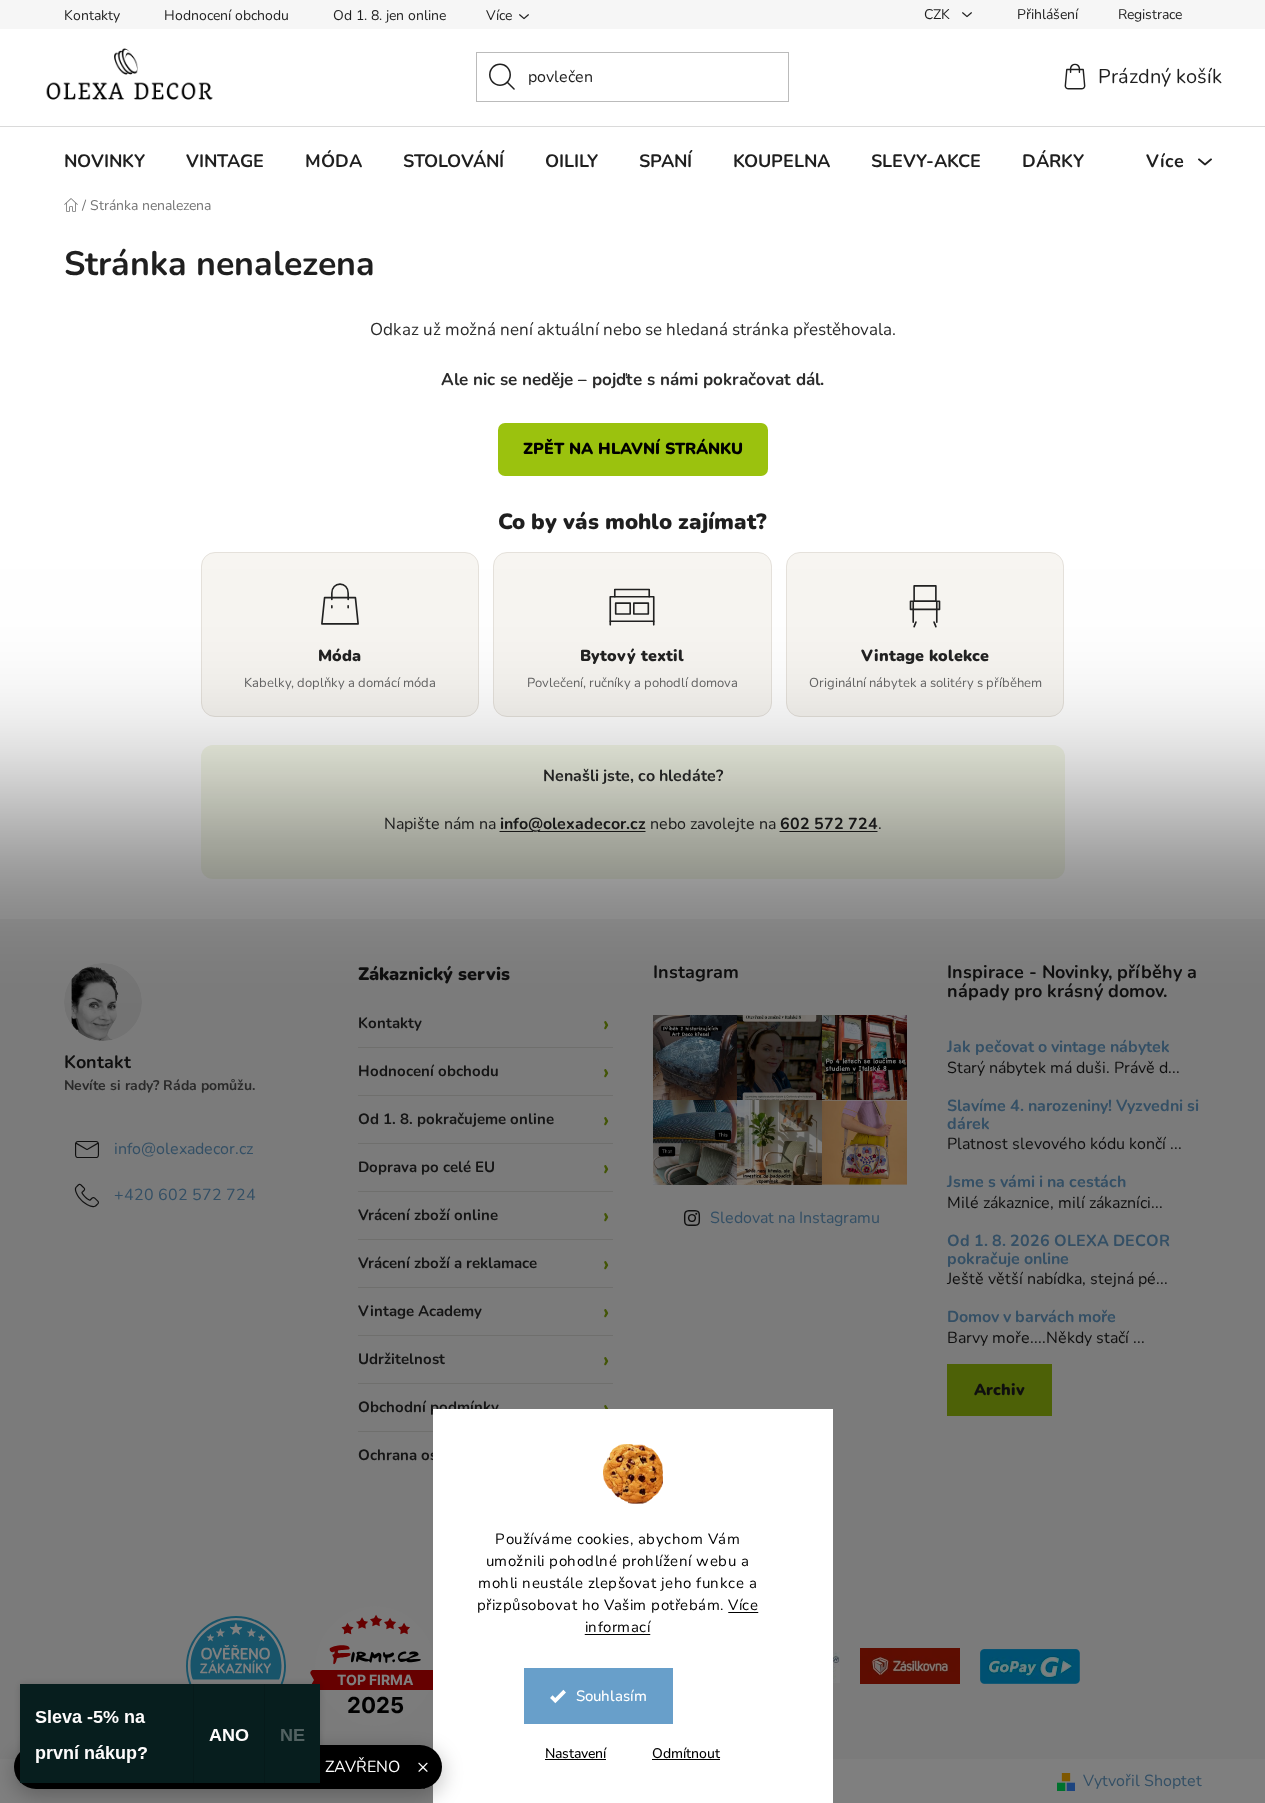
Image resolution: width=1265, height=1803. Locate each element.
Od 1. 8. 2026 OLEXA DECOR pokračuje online (1058, 1250)
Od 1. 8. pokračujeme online (456, 1119)
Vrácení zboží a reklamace (447, 1263)
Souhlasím (611, 1696)
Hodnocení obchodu (226, 15)
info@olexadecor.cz (573, 824)
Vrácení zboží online (428, 1215)
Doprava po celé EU (426, 1167)
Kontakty (92, 15)
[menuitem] (104, 161)
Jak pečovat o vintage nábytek (1058, 1048)
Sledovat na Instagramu (795, 1218)
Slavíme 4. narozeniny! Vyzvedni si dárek (1073, 1115)
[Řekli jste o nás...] (236, 1665)
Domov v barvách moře (1031, 1318)
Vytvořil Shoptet (1142, 1781)
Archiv (999, 1390)
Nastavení (575, 1753)
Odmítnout (686, 1753)
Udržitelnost (401, 1359)
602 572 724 (829, 824)
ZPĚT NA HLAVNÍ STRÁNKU (633, 449)
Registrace (1150, 14)
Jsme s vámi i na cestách (1036, 1183)
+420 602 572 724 (185, 1195)
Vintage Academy (420, 1311)
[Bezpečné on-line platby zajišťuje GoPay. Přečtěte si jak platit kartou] (1030, 1665)
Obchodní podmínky (428, 1407)
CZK (939, 14)
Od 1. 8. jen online (389, 15)
